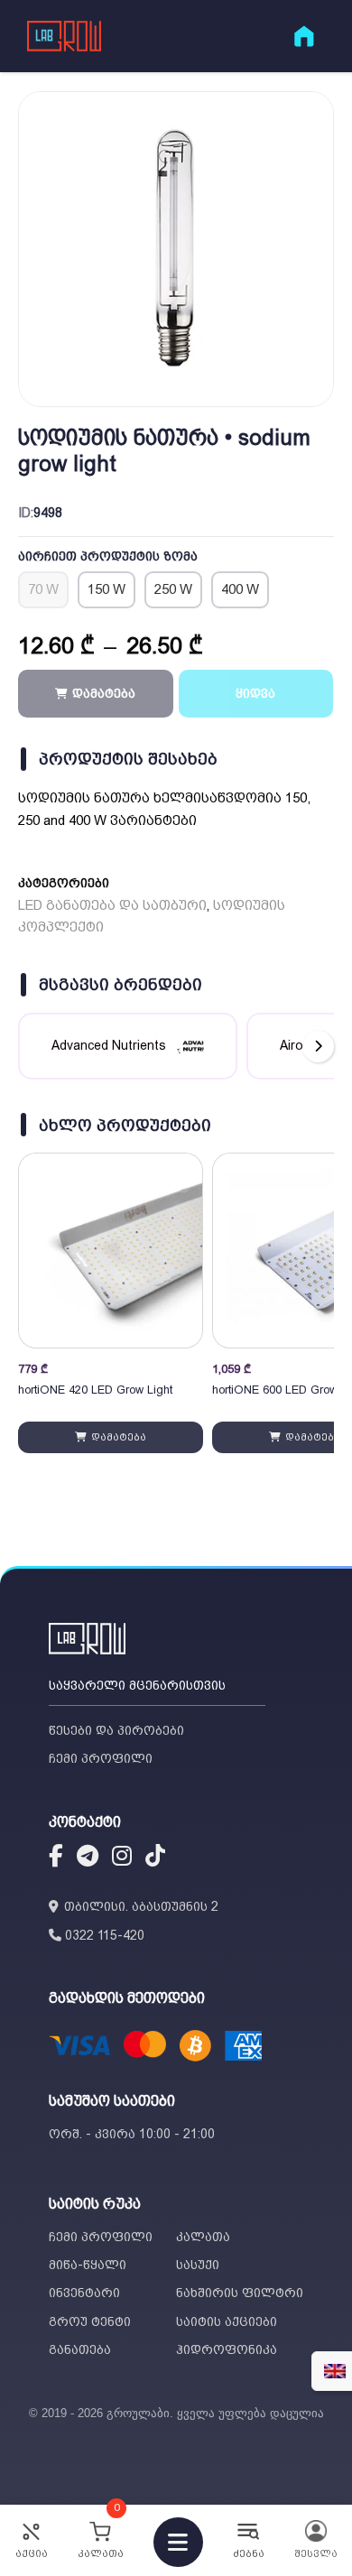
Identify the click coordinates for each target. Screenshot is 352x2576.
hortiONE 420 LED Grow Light (95, 1390)
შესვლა (316, 2554)
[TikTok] (155, 1858)
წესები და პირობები (116, 1730)
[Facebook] (56, 1858)
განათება (80, 2349)
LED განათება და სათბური (112, 905)
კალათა (203, 2237)
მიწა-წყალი (88, 2265)
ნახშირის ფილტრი (240, 2293)
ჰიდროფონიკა (227, 2349)
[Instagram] (122, 1858)
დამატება (117, 1437)
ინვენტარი (84, 2293)
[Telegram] (88, 1858)
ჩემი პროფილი (101, 1758)
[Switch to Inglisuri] (335, 2371)
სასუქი (198, 2265)
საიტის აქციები (227, 2321)
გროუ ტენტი (90, 2321)
